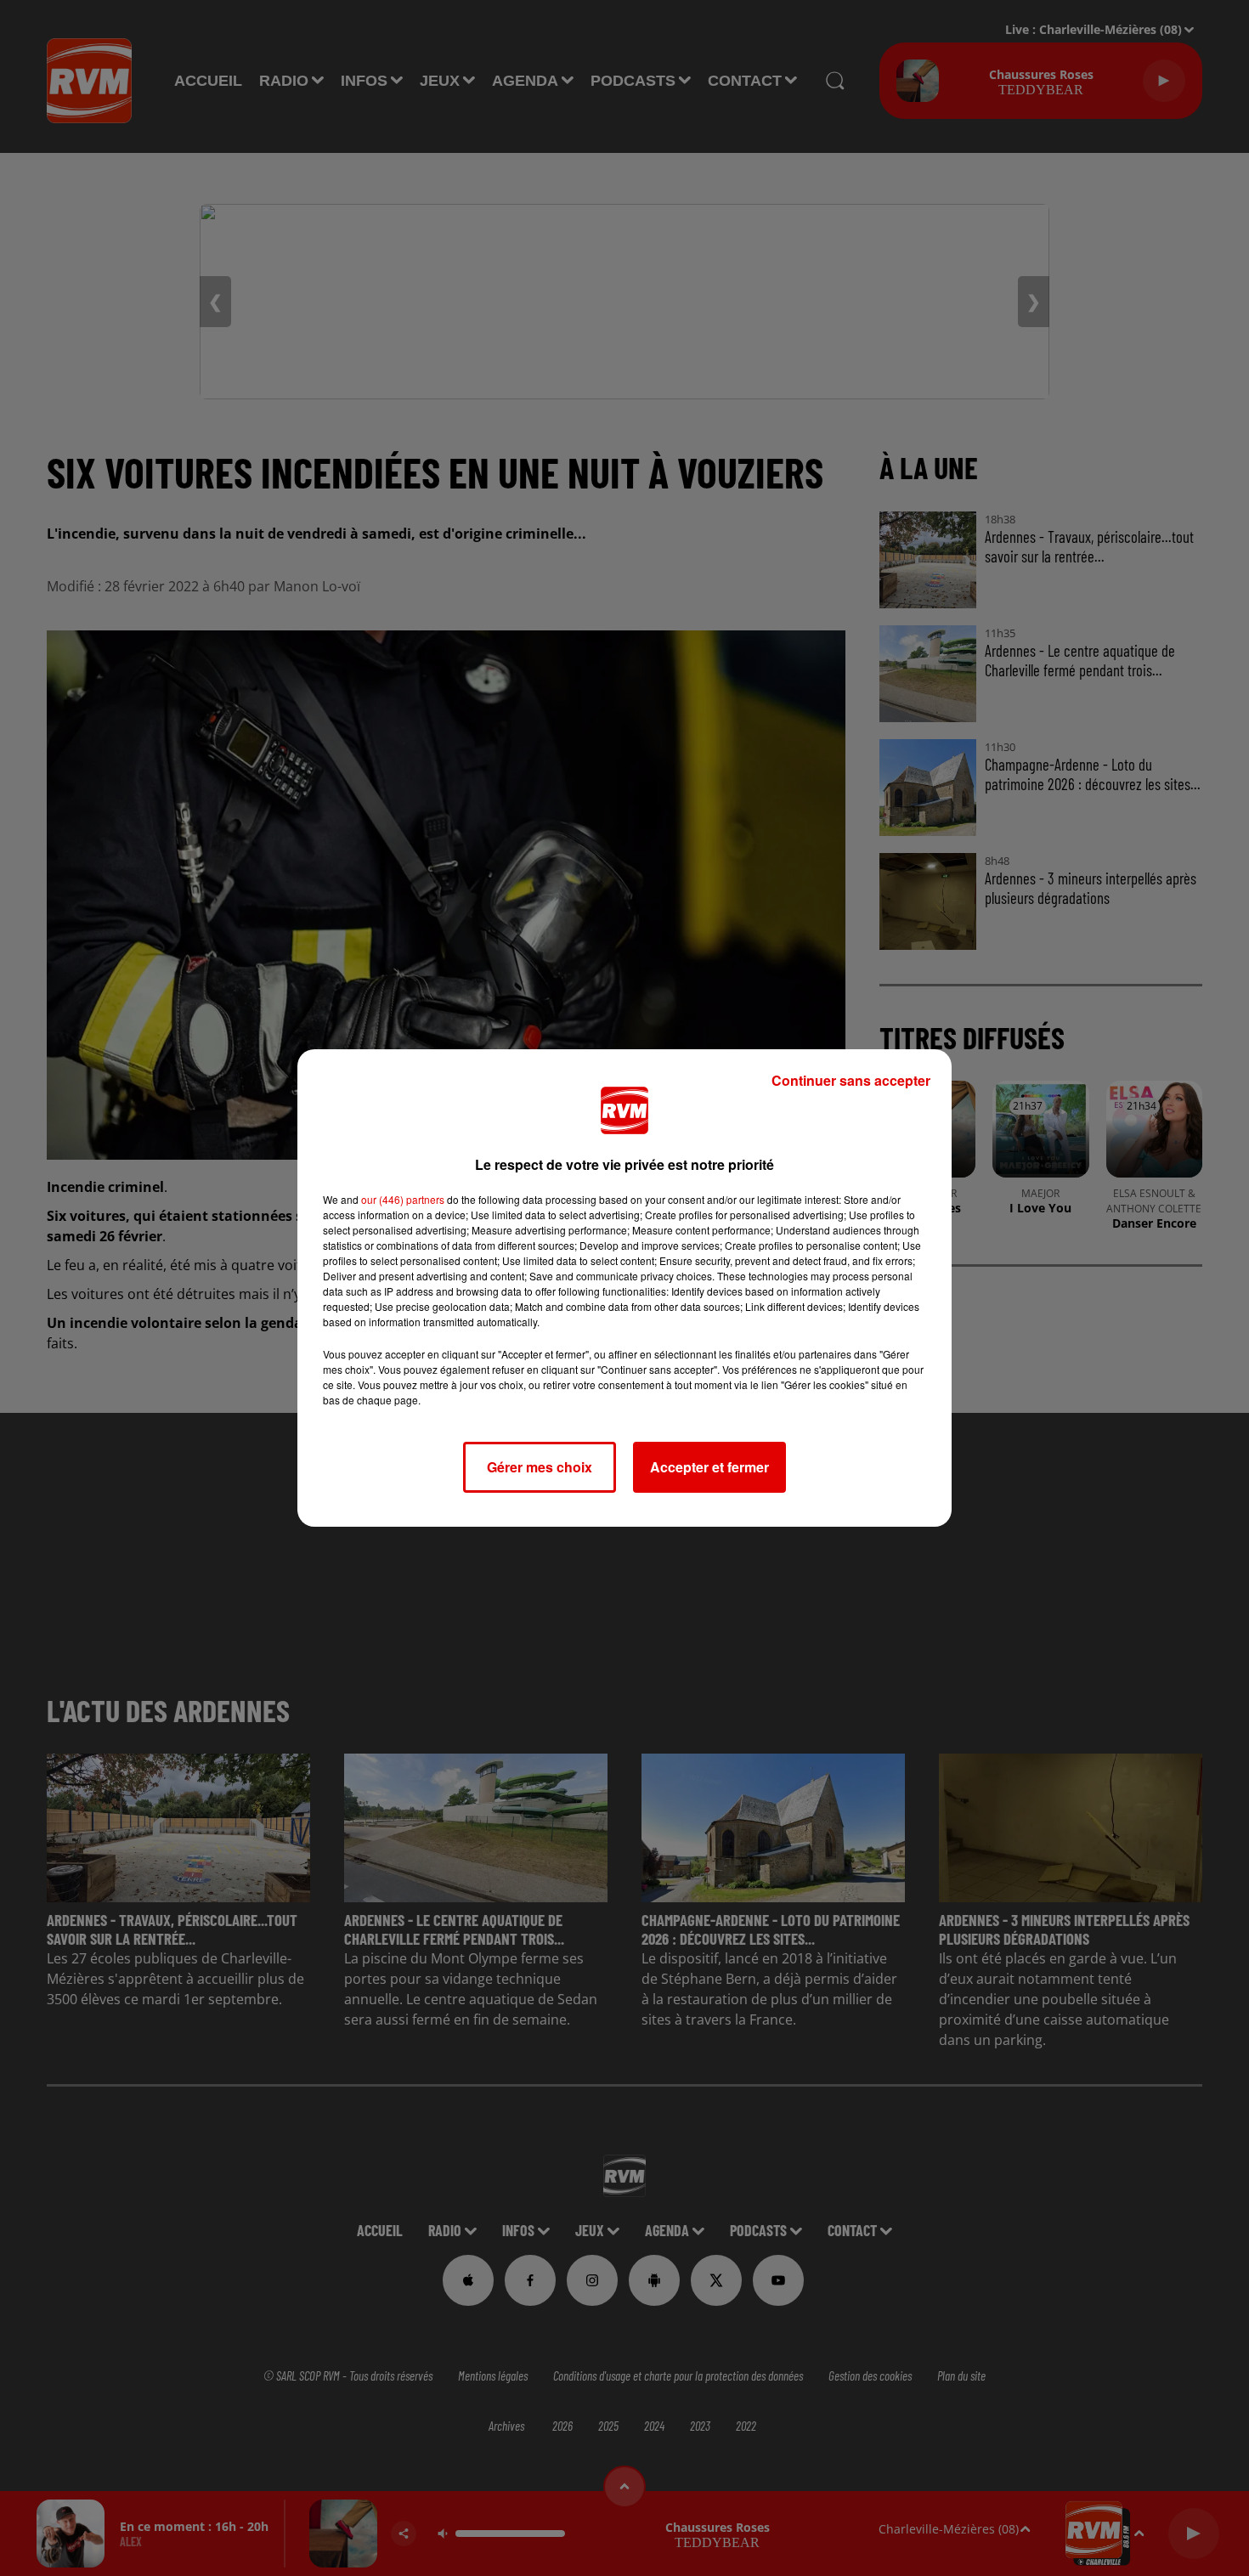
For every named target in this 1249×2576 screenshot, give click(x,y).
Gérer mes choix (540, 1467)
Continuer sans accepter (851, 1080)
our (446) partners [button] (403, 1199)
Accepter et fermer (709, 1467)
